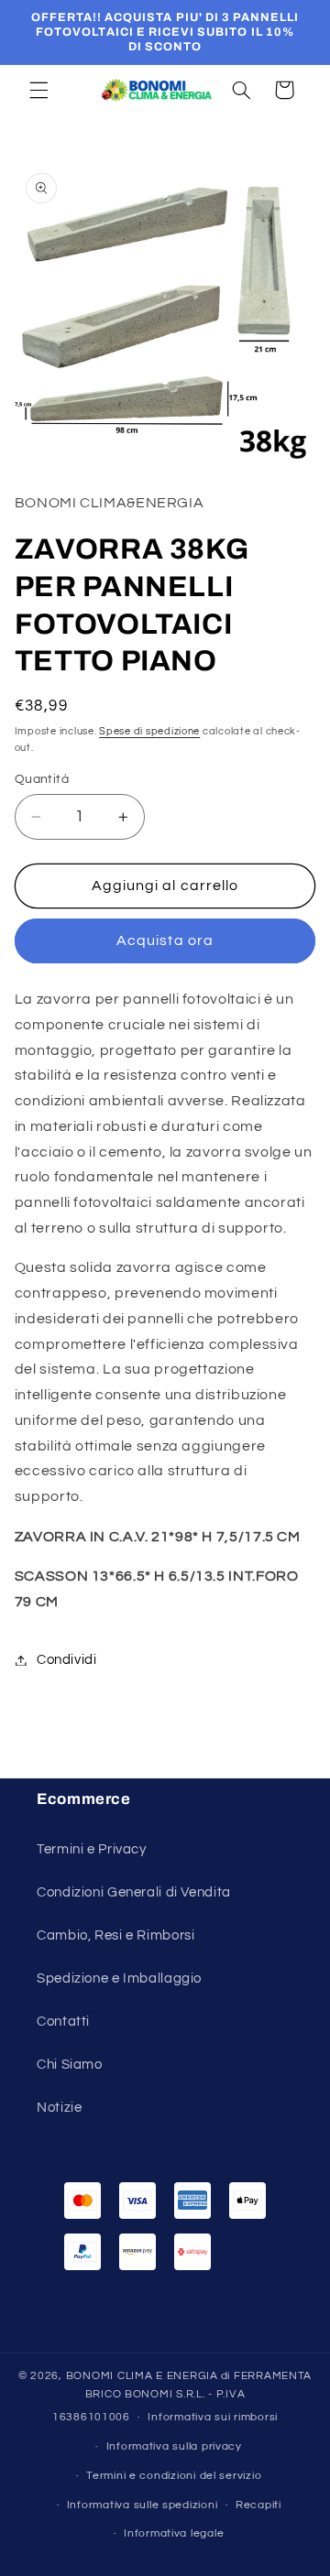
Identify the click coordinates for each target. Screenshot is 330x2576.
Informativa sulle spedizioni (143, 2505)
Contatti (63, 2022)
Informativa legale (174, 2533)
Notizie (59, 2108)
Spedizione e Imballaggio (119, 1978)
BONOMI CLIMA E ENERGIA (142, 2376)
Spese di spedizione (149, 731)
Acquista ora (165, 940)
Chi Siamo (70, 2065)
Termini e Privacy (92, 1849)
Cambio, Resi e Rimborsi (116, 1935)
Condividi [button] (67, 1660)
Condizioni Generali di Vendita (134, 1892)
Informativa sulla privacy (174, 2446)
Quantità (42, 779)
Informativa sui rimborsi (213, 2417)
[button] (38, 90)
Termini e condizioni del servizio (174, 2476)
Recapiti (258, 2505)
